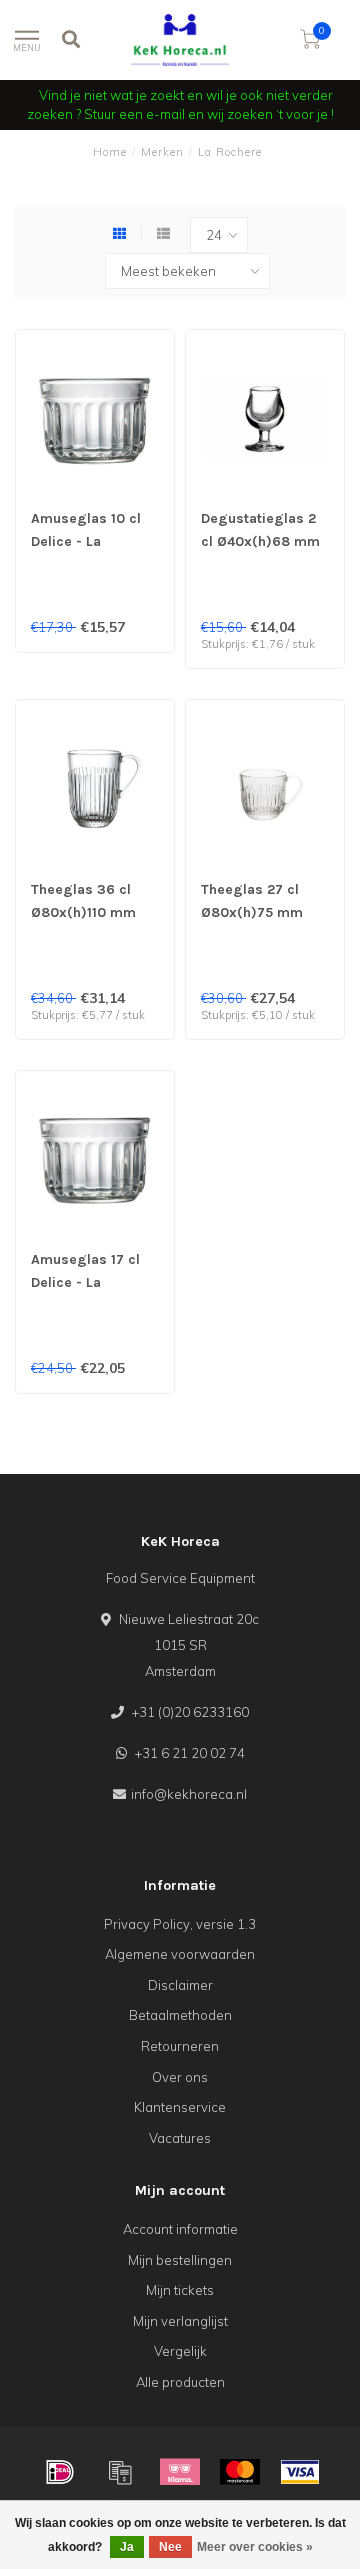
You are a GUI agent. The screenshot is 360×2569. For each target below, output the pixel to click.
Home (110, 152)
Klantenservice (180, 2107)
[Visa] (300, 2472)
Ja (127, 2547)
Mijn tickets (180, 2290)
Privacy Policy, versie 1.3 (180, 1924)
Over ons (180, 2077)
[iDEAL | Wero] (60, 2472)
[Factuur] (120, 2472)
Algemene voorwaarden (180, 1954)
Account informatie (180, 2229)
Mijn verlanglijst (180, 2321)
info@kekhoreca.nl (189, 1794)
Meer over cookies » (255, 2547)
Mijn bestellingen (180, 2260)
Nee (170, 2547)
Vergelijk (180, 2351)
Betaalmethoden (180, 2015)
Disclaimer (180, 1985)
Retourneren (180, 2046)
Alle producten (180, 2382)
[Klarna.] (180, 2472)
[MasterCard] (240, 2472)
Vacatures (180, 2138)
